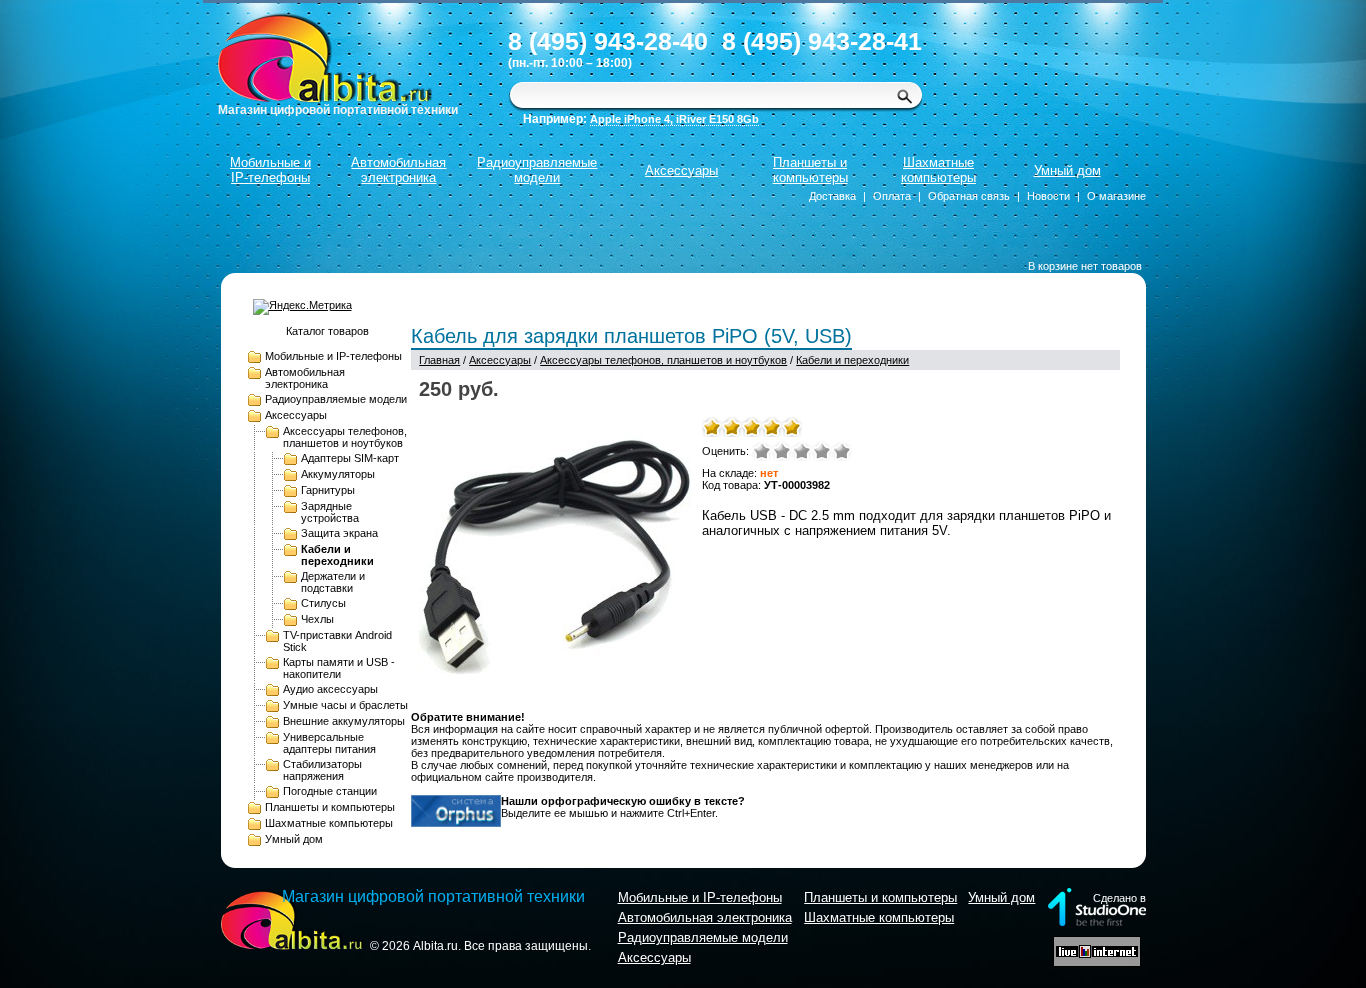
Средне (802, 451)
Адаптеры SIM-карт (350, 458)
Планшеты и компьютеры (810, 170)
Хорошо (822, 451)
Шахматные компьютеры (938, 170)
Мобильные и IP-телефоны (270, 170)
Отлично (842, 451)
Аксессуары (681, 170)
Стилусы (323, 603)
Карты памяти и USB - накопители (339, 668)
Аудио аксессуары (330, 689)
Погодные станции (330, 791)
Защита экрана (339, 533)
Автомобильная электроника (398, 170)
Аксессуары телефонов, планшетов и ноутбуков (345, 437)
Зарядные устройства (330, 512)
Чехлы (317, 619)
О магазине (1116, 196)
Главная (439, 360)
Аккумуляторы (338, 474)
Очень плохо (762, 451)
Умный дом (1067, 170)
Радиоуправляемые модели (537, 170)
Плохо (782, 451)
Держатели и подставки (333, 582)
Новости (1048, 196)
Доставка (832, 196)
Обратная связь (969, 196)
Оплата (892, 196)
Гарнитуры (328, 490)
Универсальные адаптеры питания (329, 743)
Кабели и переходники (337, 555)
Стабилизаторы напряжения (322, 770)
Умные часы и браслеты (345, 705)
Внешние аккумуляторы (344, 721)
